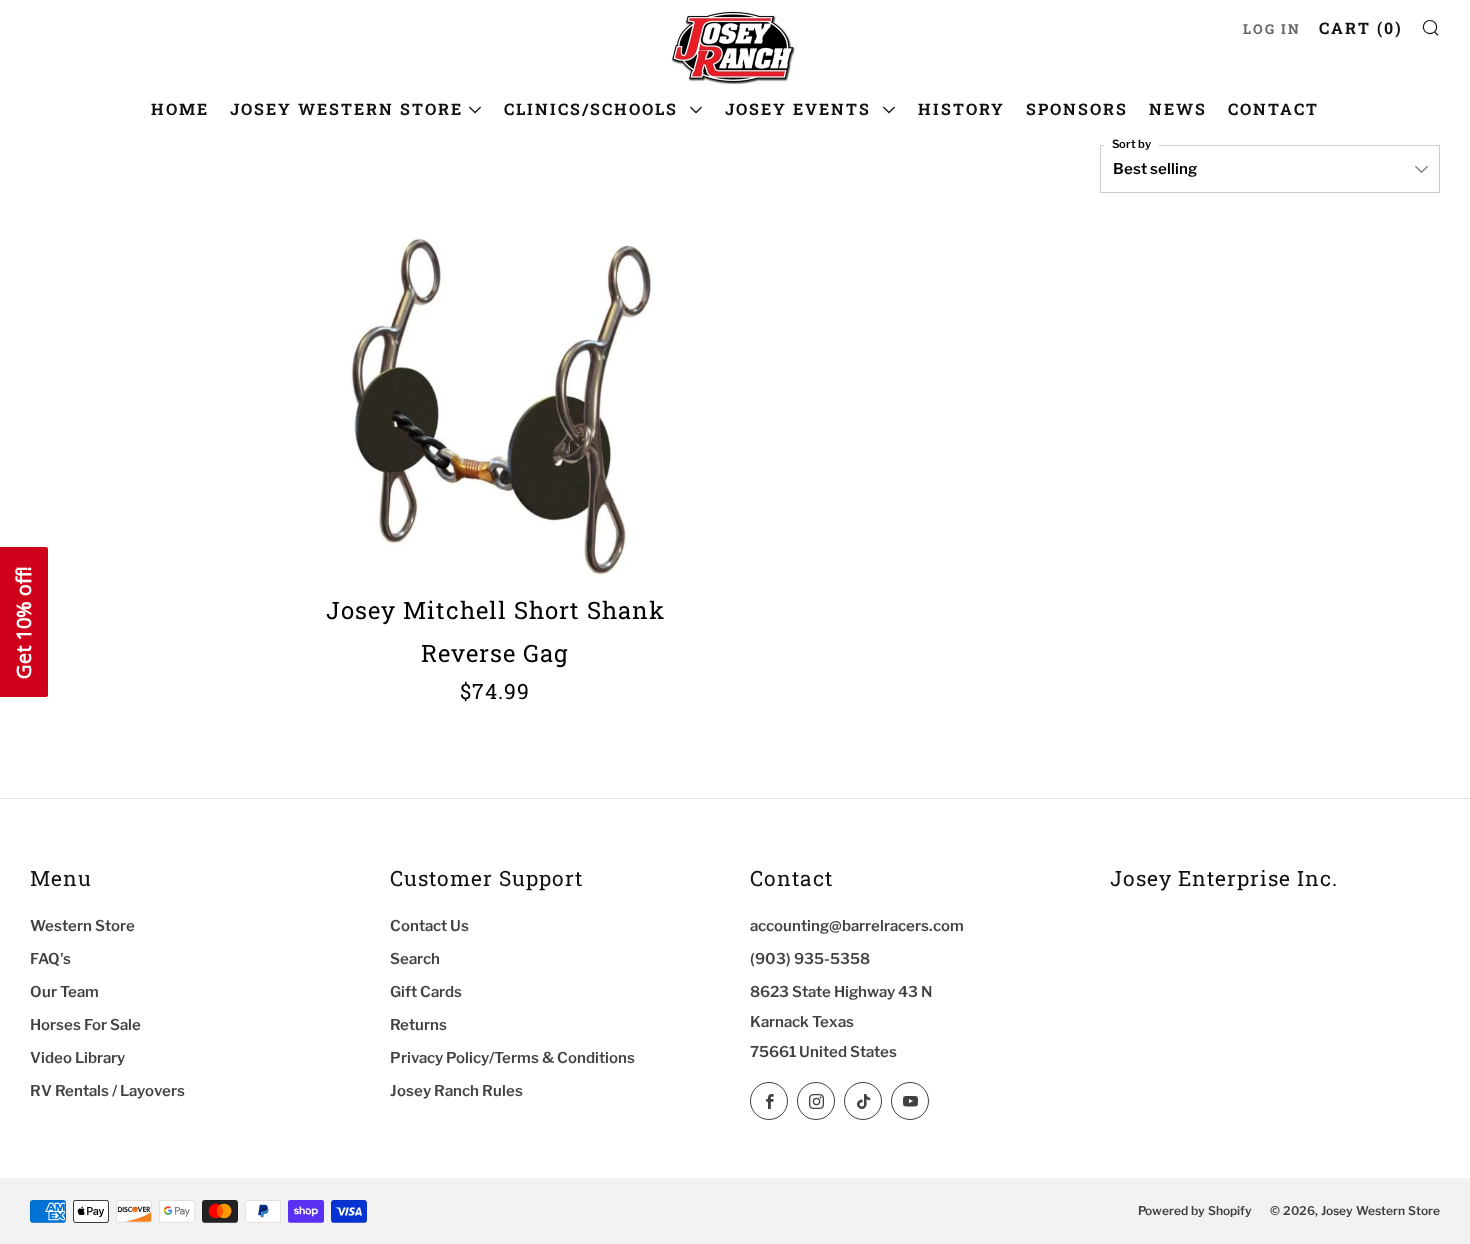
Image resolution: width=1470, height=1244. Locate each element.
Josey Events (801, 108)
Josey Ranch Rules (456, 1091)
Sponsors (1077, 108)
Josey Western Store (346, 108)
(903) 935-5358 (810, 959)
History (961, 108)
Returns (418, 1025)
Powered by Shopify (1195, 1210)
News (1178, 108)
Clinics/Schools (594, 108)
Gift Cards (426, 992)
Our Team (64, 992)
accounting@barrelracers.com (857, 926)
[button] (24, 622)
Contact (1273, 108)
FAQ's (50, 959)
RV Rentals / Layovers (107, 1091)
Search (415, 959)
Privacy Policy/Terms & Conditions (512, 1058)
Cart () (1361, 27)
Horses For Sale (85, 1025)
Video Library (77, 1058)
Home (180, 108)
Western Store (82, 926)
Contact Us (429, 926)
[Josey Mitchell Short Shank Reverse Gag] (495, 400)
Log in (1272, 29)
